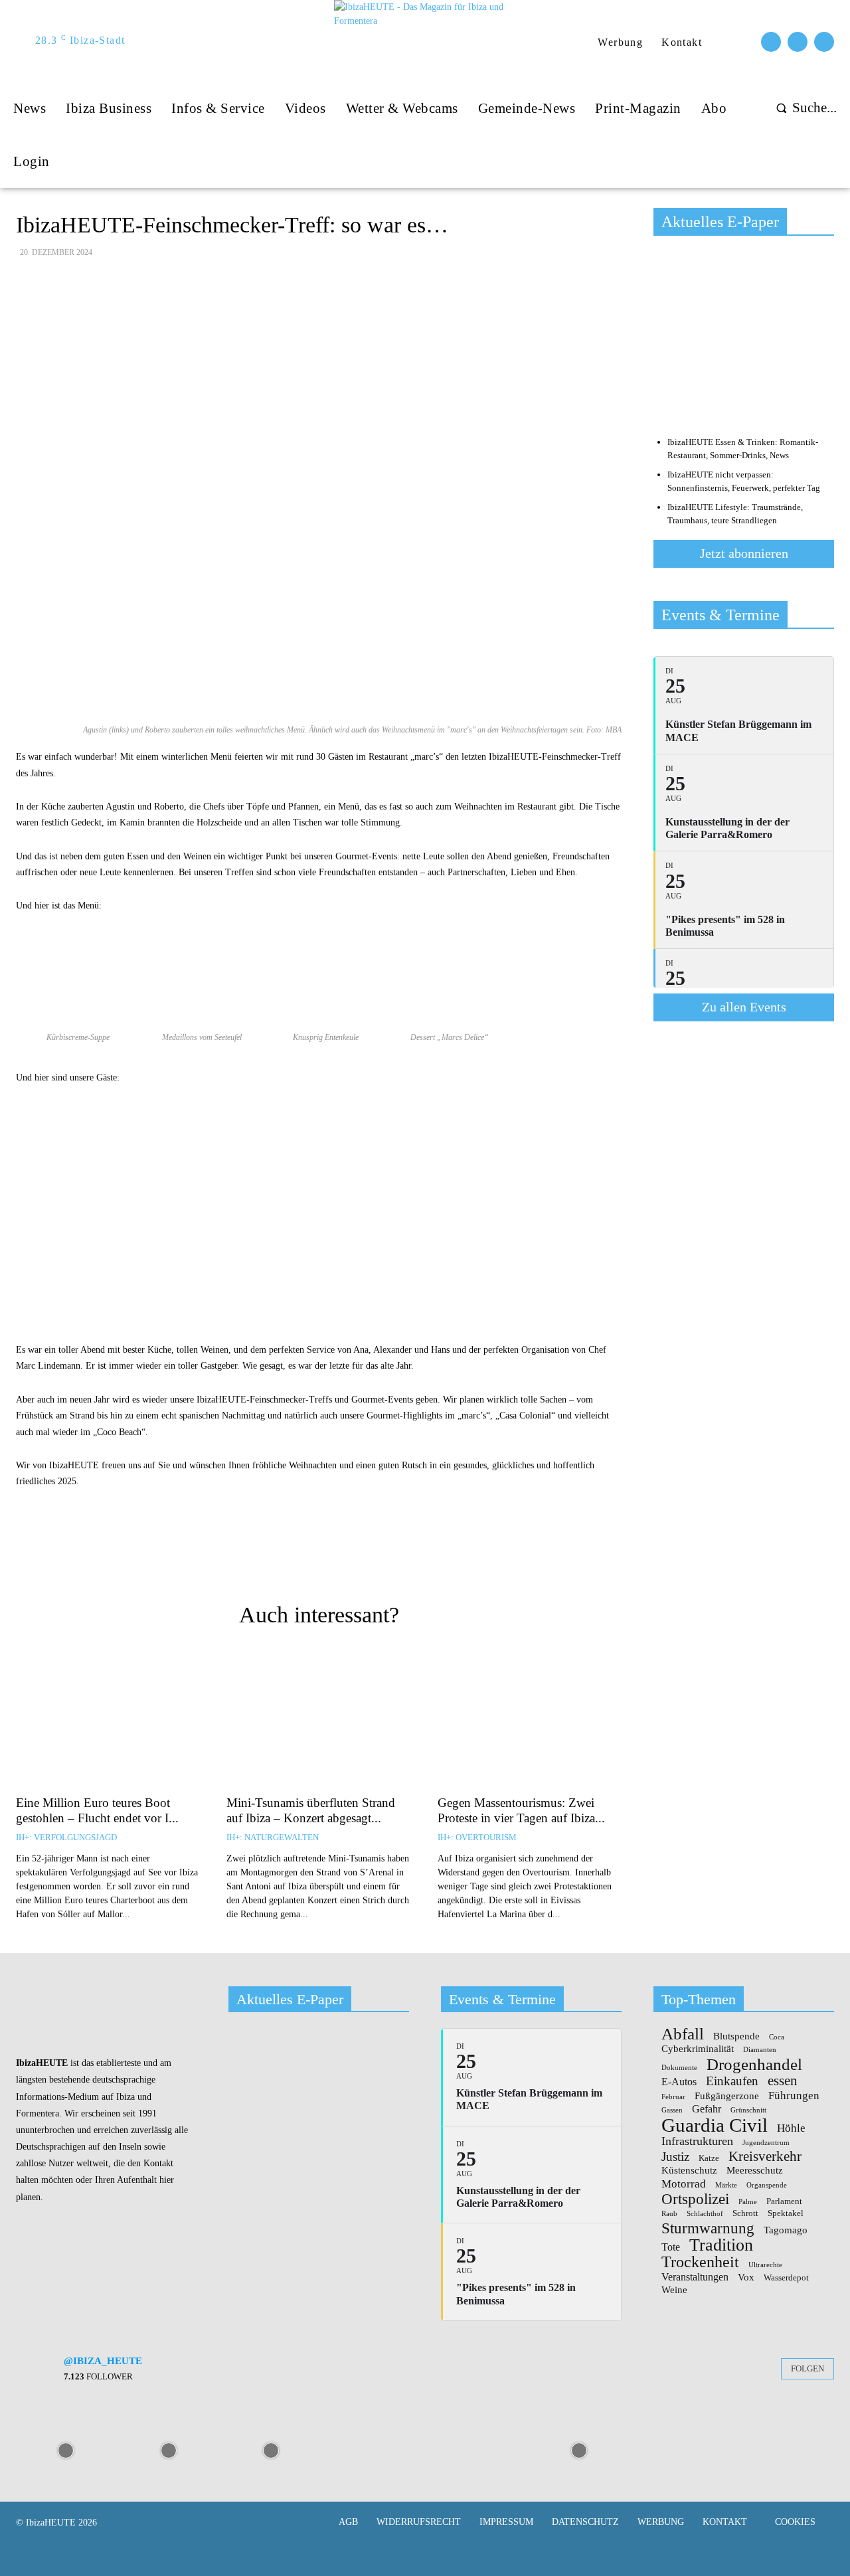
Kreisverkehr (765, 2157)
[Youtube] (824, 42)
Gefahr (707, 2109)
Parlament (784, 2201)
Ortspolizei (695, 2199)
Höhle (791, 2128)
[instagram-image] (66, 2449)
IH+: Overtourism (477, 1837)
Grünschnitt (748, 2110)
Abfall (683, 2034)
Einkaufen (732, 2081)
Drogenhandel (754, 2064)
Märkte (726, 2186)
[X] (375, 1558)
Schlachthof (705, 2214)
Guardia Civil (715, 2126)
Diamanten (760, 2050)
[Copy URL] (253, 1558)
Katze (709, 2158)
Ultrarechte (765, 2265)
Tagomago (786, 2230)
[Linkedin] (436, 1558)
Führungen (794, 2095)
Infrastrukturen (697, 2141)
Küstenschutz (689, 2171)
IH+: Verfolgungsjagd (66, 1837)
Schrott (745, 2213)
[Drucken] (314, 1558)
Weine (674, 2290)
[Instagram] (798, 42)
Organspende (767, 2186)
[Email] (284, 1558)
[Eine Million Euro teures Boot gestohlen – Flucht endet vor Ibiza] (108, 1718)
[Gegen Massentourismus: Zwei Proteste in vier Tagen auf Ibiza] (530, 1718)
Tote (671, 2247)
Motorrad (684, 2184)
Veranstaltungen (695, 2277)
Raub (669, 2214)
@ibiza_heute (103, 2361)
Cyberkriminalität (698, 2049)
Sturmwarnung (708, 2228)
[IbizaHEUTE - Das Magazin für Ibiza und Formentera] (427, 41)
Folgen (807, 2368)
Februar (673, 2097)
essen (783, 2081)
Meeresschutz (755, 2171)
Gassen (672, 2110)
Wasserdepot (786, 2278)
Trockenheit (700, 2262)
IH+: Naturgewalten (273, 1837)
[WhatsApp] (406, 1558)
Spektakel (786, 2213)
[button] (803, 108)
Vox (746, 2277)
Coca (777, 2037)
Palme (748, 2202)
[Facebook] (771, 42)
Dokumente (679, 2068)
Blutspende (736, 2036)
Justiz (675, 2157)
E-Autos (679, 2082)
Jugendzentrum (766, 2143)
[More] (467, 1558)
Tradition (721, 2245)
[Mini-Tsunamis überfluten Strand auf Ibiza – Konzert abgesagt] (318, 1718)
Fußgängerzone (727, 2096)
